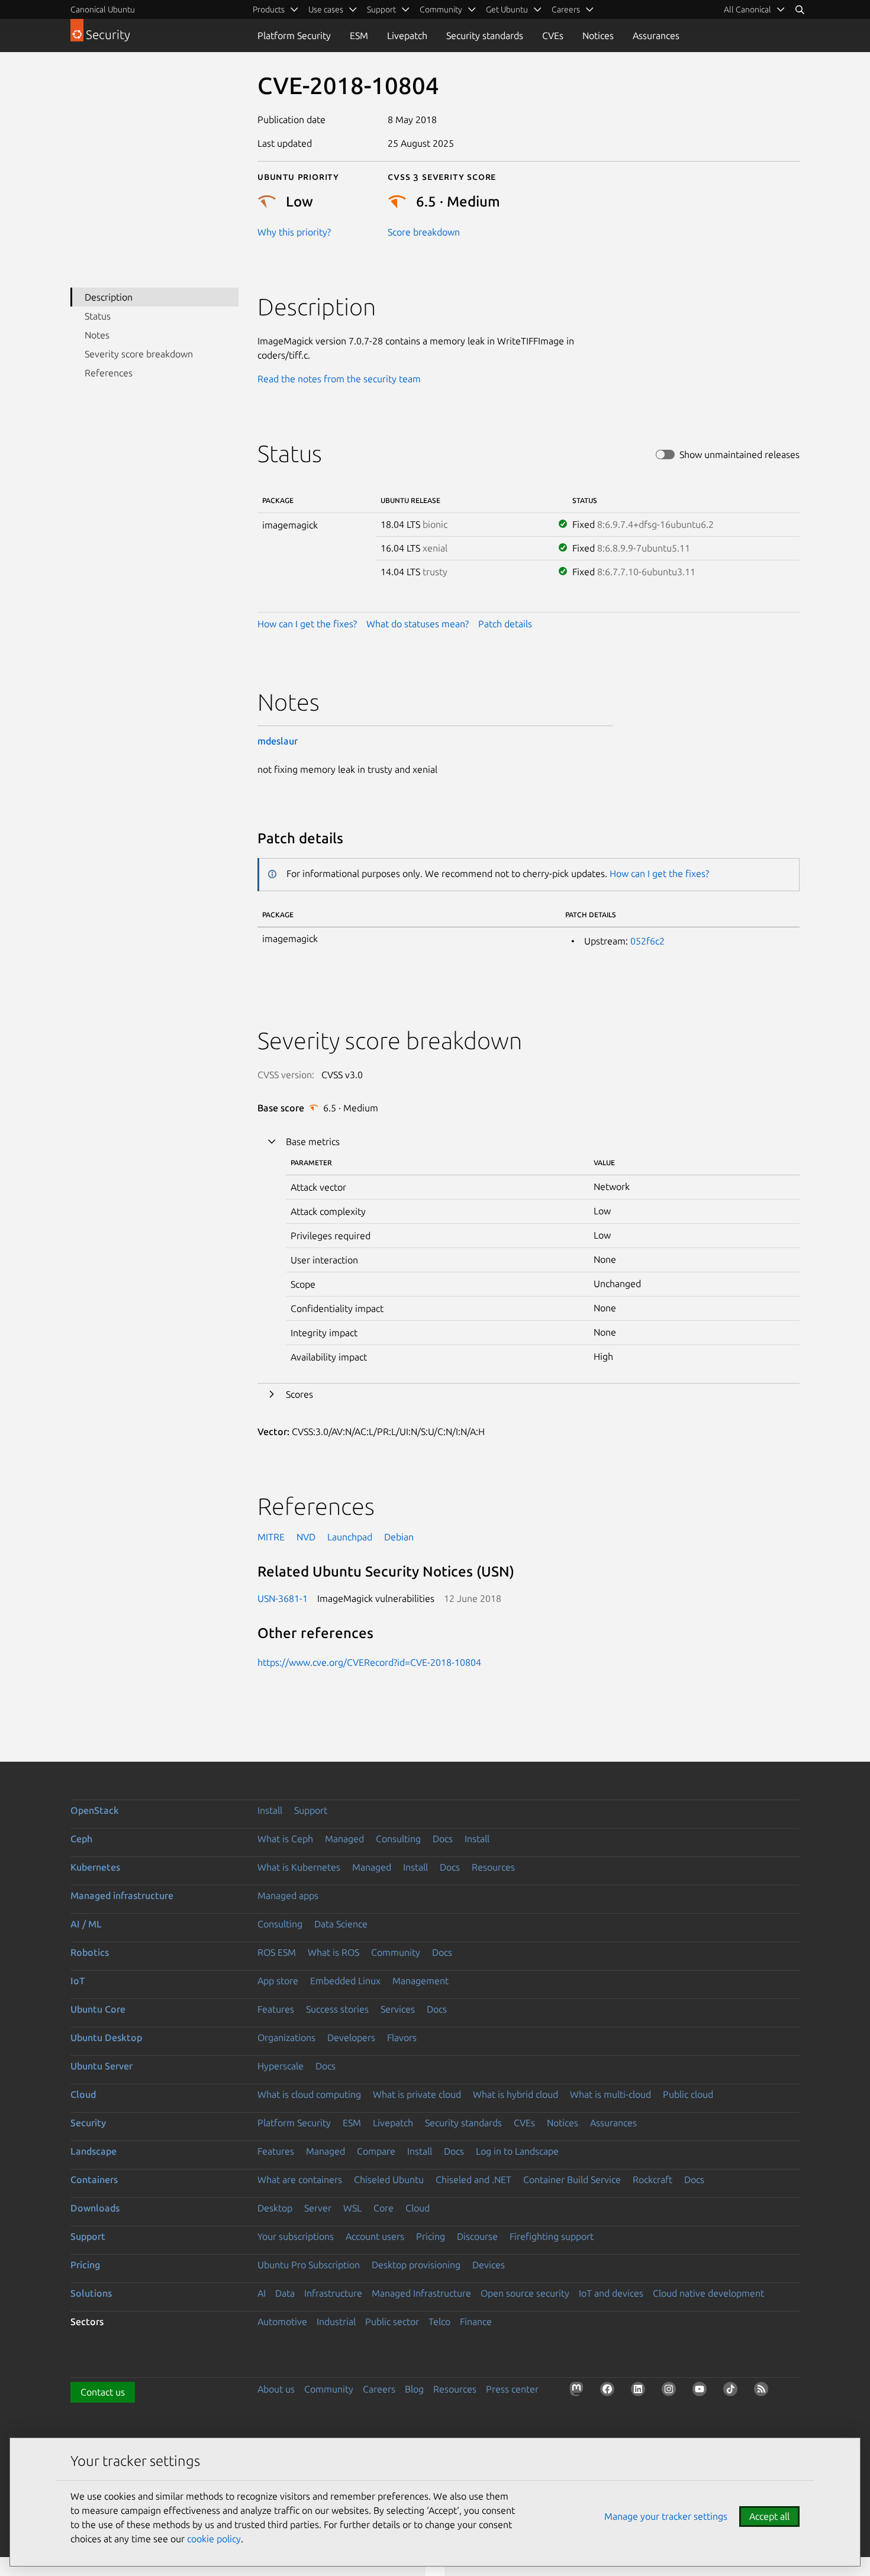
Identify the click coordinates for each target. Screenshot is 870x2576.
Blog (414, 2389)
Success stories (337, 2009)
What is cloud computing (309, 2094)
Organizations (286, 2037)
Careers (379, 2389)
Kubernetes (95, 1867)
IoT (78, 1981)
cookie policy (214, 2539)
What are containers (300, 2180)
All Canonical (747, 9)
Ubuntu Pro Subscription (309, 2265)
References (109, 373)
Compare (376, 2151)
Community (396, 1952)
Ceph (81, 1839)
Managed (344, 1839)
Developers (351, 2037)
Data (285, 2293)
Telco (439, 2322)
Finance (476, 2322)
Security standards (485, 36)
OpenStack (95, 1810)
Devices (489, 2265)
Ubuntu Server (101, 2066)
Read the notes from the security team (339, 379)
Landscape (94, 2151)
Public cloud (688, 2094)
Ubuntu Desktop (106, 2037)
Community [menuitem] (441, 9)
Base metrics (313, 1142)
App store (278, 1981)
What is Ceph (285, 1839)
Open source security (525, 2293)
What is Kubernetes (299, 1867)
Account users (375, 2236)
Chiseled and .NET (473, 2180)
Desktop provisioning (416, 2265)
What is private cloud (417, 2094)
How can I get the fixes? (307, 624)
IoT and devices (611, 2293)
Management (420, 1981)
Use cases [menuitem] (326, 9)
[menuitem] (755, 9)
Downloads (95, 2208)
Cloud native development (708, 2293)
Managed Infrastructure (421, 2293)
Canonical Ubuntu (103, 9)
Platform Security (294, 36)
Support (311, 1810)
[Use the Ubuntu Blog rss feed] (763, 2391)
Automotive (282, 2322)
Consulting (398, 1839)
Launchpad (350, 1537)
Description (109, 297)
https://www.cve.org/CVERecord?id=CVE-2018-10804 (369, 1662)
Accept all (769, 2516)
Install (270, 1810)
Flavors (402, 2037)
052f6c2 (647, 941)
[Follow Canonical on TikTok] (733, 2391)
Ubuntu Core (98, 2009)
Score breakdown (424, 232)
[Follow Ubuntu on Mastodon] (579, 2391)
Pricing (431, 2236)
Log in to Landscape (517, 2151)
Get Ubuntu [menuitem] (507, 9)
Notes (97, 335)
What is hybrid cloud (515, 2094)
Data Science (341, 1924)
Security (88, 2123)
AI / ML (86, 1924)
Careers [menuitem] (566, 9)
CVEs (553, 36)
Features (276, 2009)
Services (398, 2009)
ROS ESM (277, 1952)
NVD (306, 1537)
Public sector (392, 2322)
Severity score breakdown (139, 354)
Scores (299, 1394)
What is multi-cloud (610, 2094)
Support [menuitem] (381, 9)
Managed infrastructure (122, 1895)
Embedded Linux (345, 1981)
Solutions (91, 2293)
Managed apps (288, 1895)
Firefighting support (552, 2236)
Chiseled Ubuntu (389, 2180)
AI (262, 2293)
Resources (493, 1867)
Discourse (477, 2236)
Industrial (336, 2322)
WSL (352, 2208)
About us (276, 2389)
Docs (443, 1839)
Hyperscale (281, 2066)
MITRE (271, 1537)
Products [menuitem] (269, 9)
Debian (399, 1537)
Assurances (656, 36)
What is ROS (333, 1952)
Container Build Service (572, 2180)
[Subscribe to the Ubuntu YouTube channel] (702, 2391)
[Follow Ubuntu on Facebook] (610, 2391)
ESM (359, 36)
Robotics (90, 1952)
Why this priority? (294, 232)
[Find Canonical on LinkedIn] (640, 2391)
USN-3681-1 (283, 1598)
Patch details (505, 624)
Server (318, 2208)
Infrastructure (333, 2293)
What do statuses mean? (418, 624)
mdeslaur (278, 741)
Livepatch (407, 36)
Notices (598, 36)
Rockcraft (652, 2180)
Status (98, 316)
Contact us (103, 2392)
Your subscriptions (296, 2236)
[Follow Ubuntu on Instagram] (671, 2391)
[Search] (800, 9)
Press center (512, 2389)
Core (384, 2208)
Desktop (275, 2208)
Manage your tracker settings (666, 2516)
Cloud (83, 2094)
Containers (94, 2180)
